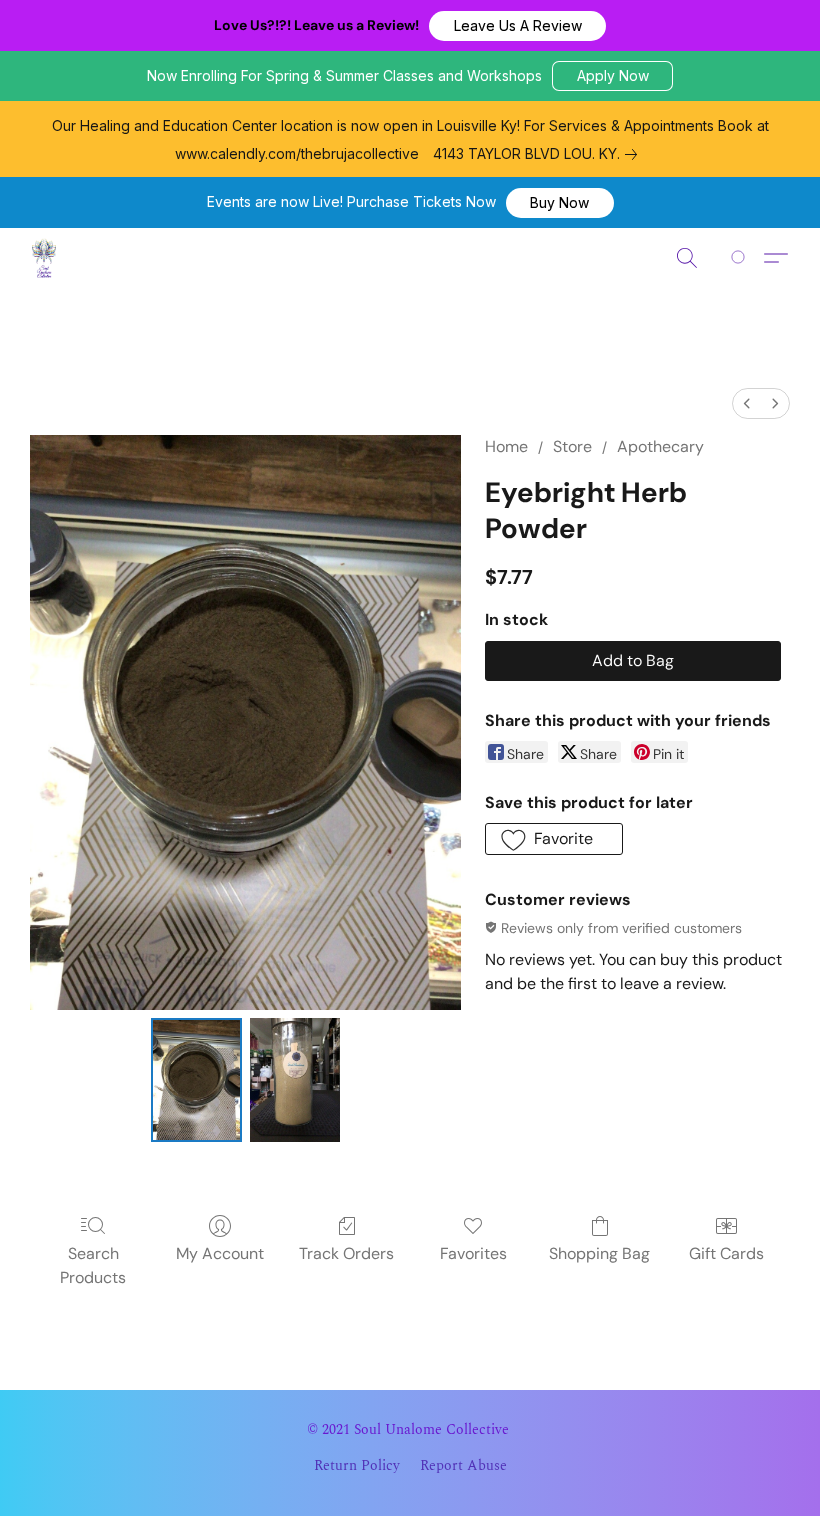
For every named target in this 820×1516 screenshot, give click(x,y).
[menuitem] (747, 403)
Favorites (473, 1253)
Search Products (93, 1265)
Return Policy (357, 1466)
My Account (220, 1253)
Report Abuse (463, 1466)
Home (506, 446)
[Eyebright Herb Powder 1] (295, 1080)
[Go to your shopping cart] (741, 258)
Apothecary (660, 446)
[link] (539, 154)
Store (572, 446)
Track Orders (346, 1253)
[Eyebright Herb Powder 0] (196, 1080)
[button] (517, 26)
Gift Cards (726, 1253)
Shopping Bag (599, 1253)
